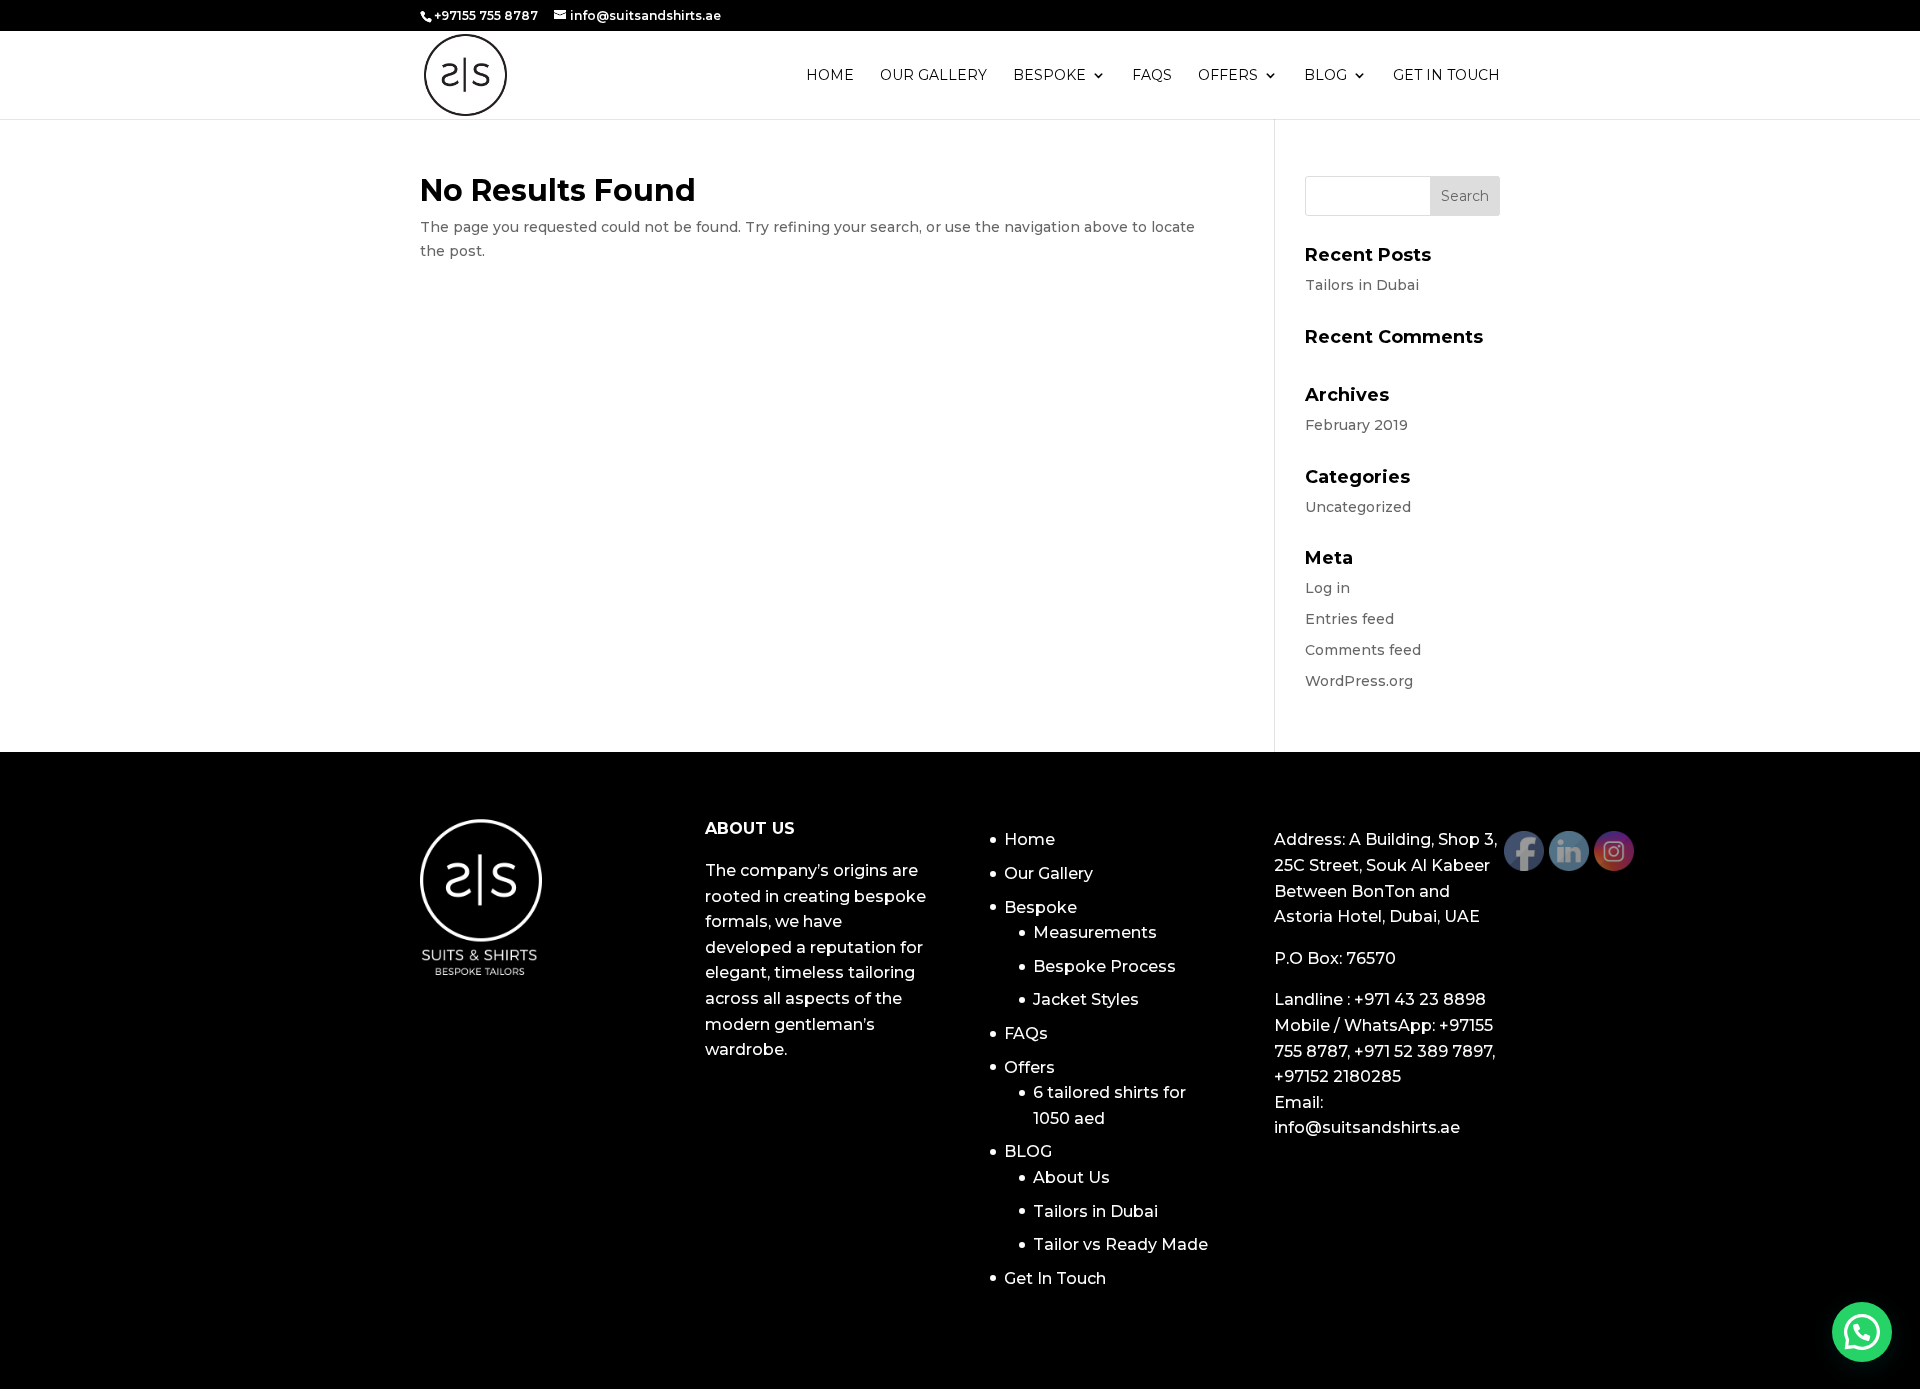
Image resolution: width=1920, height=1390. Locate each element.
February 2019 (1356, 425)
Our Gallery (933, 76)
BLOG (1325, 76)
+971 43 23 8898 (1420, 999)
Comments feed (1363, 650)
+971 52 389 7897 (1423, 1051)
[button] (1862, 1332)
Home (830, 76)
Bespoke (1049, 76)
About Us (1071, 1177)
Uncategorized (1358, 507)
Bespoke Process (1104, 966)
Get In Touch (1446, 76)
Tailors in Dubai (1362, 285)
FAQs (1152, 76)
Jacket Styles (1086, 999)
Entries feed (1349, 619)
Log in (1327, 588)
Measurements (1095, 932)
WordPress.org (1359, 681)
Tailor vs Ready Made (1120, 1244)
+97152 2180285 (1337, 1076)
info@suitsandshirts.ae (1367, 1127)
